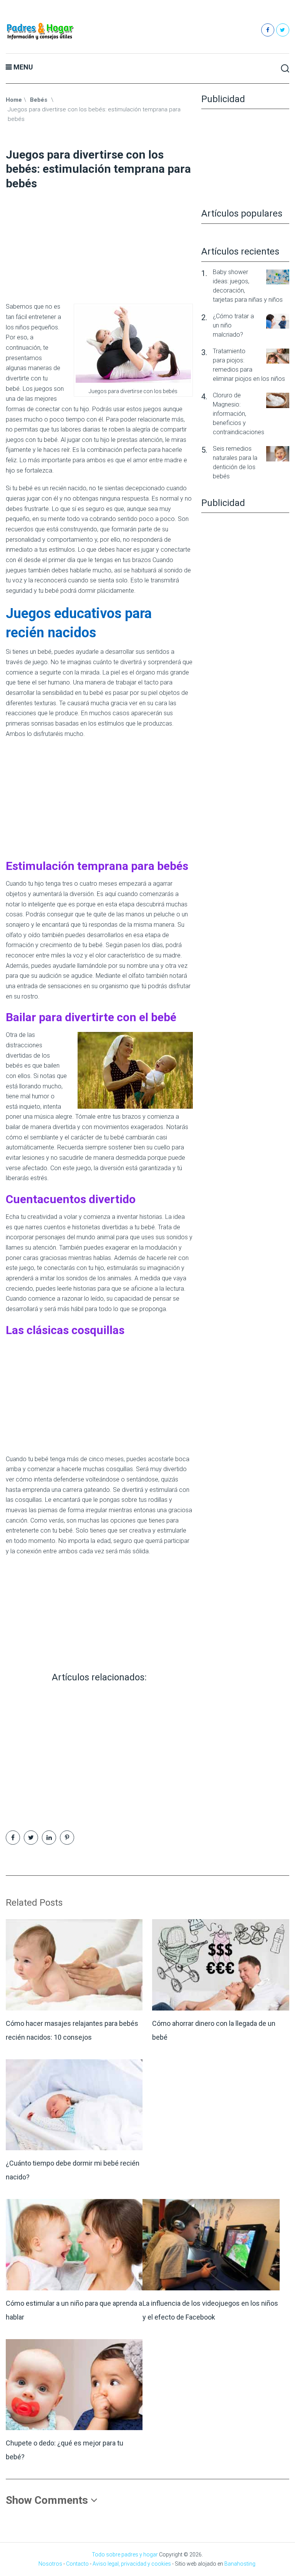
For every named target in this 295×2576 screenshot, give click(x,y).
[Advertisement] (99, 244)
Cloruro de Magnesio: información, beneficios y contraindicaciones (239, 414)
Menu (23, 67)
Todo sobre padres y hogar (125, 2555)
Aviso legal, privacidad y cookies (132, 2564)
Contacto (77, 2564)
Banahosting (240, 2564)
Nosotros (50, 2564)
